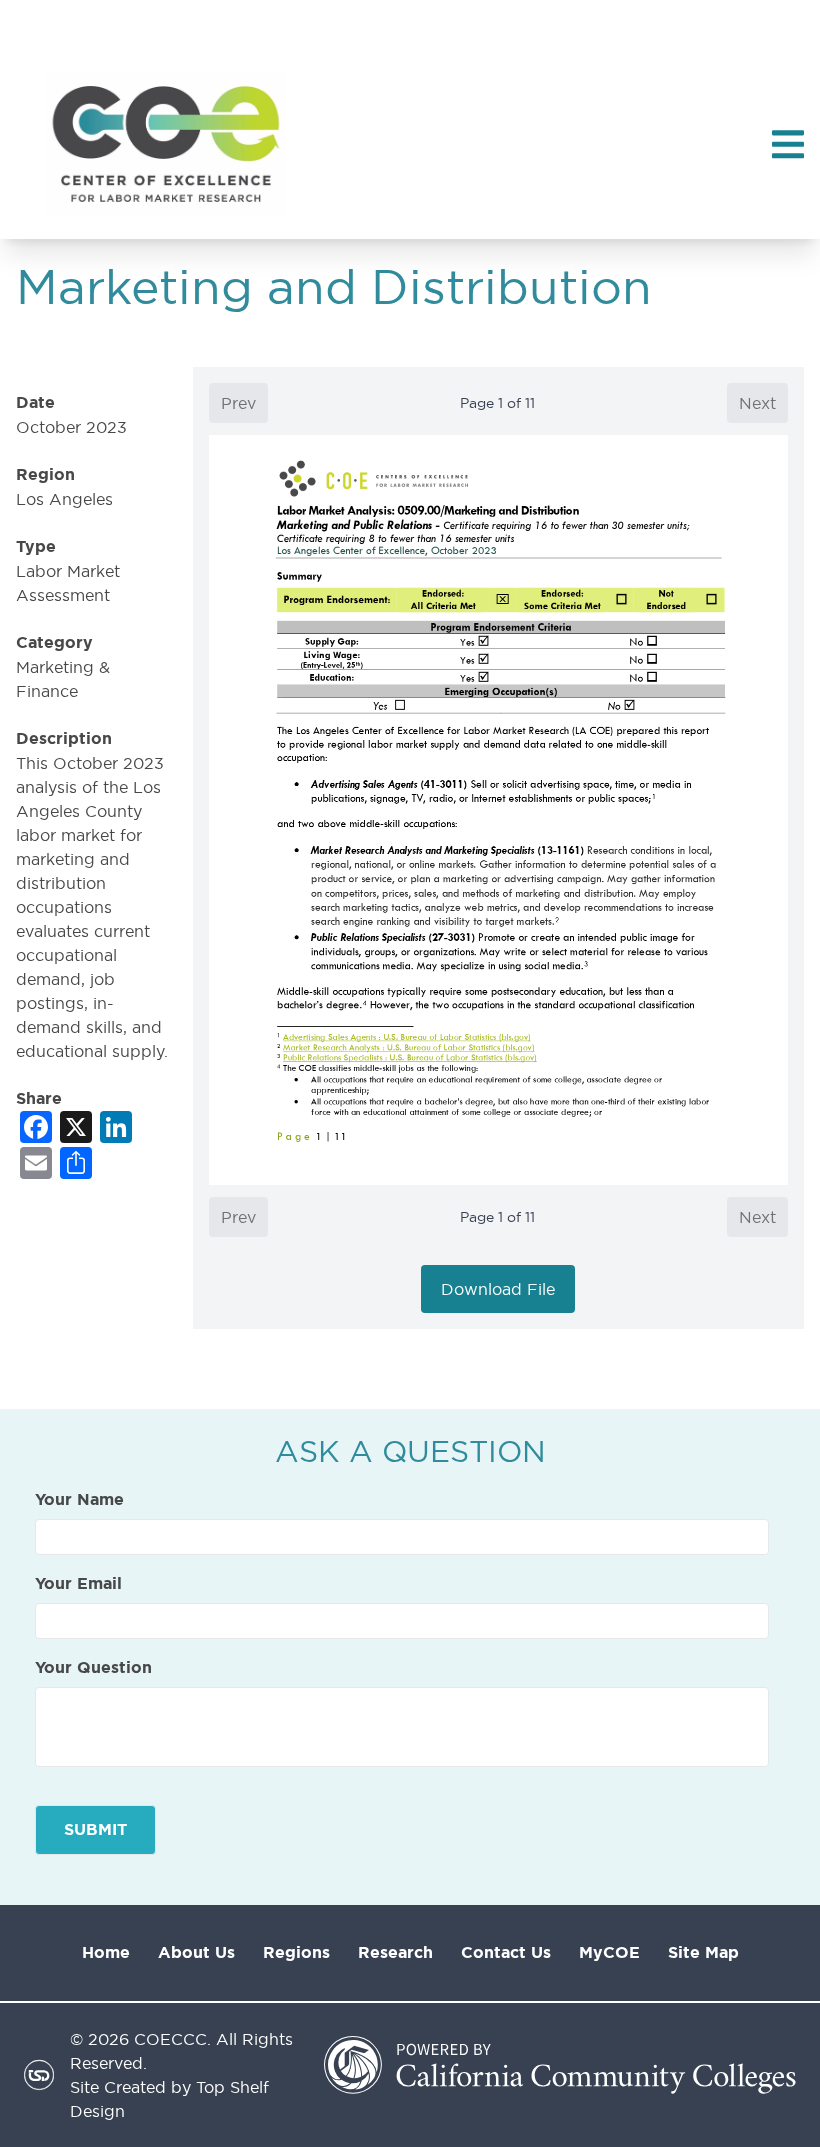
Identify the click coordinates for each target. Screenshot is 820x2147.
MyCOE (609, 1952)
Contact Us (506, 1952)
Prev (238, 403)
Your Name (79, 1500)
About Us (196, 1952)
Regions (296, 1952)
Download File (498, 1289)
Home (106, 1952)
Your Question (93, 1668)
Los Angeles (64, 499)
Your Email (78, 1584)
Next (757, 403)
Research (395, 1952)
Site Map (703, 1952)
